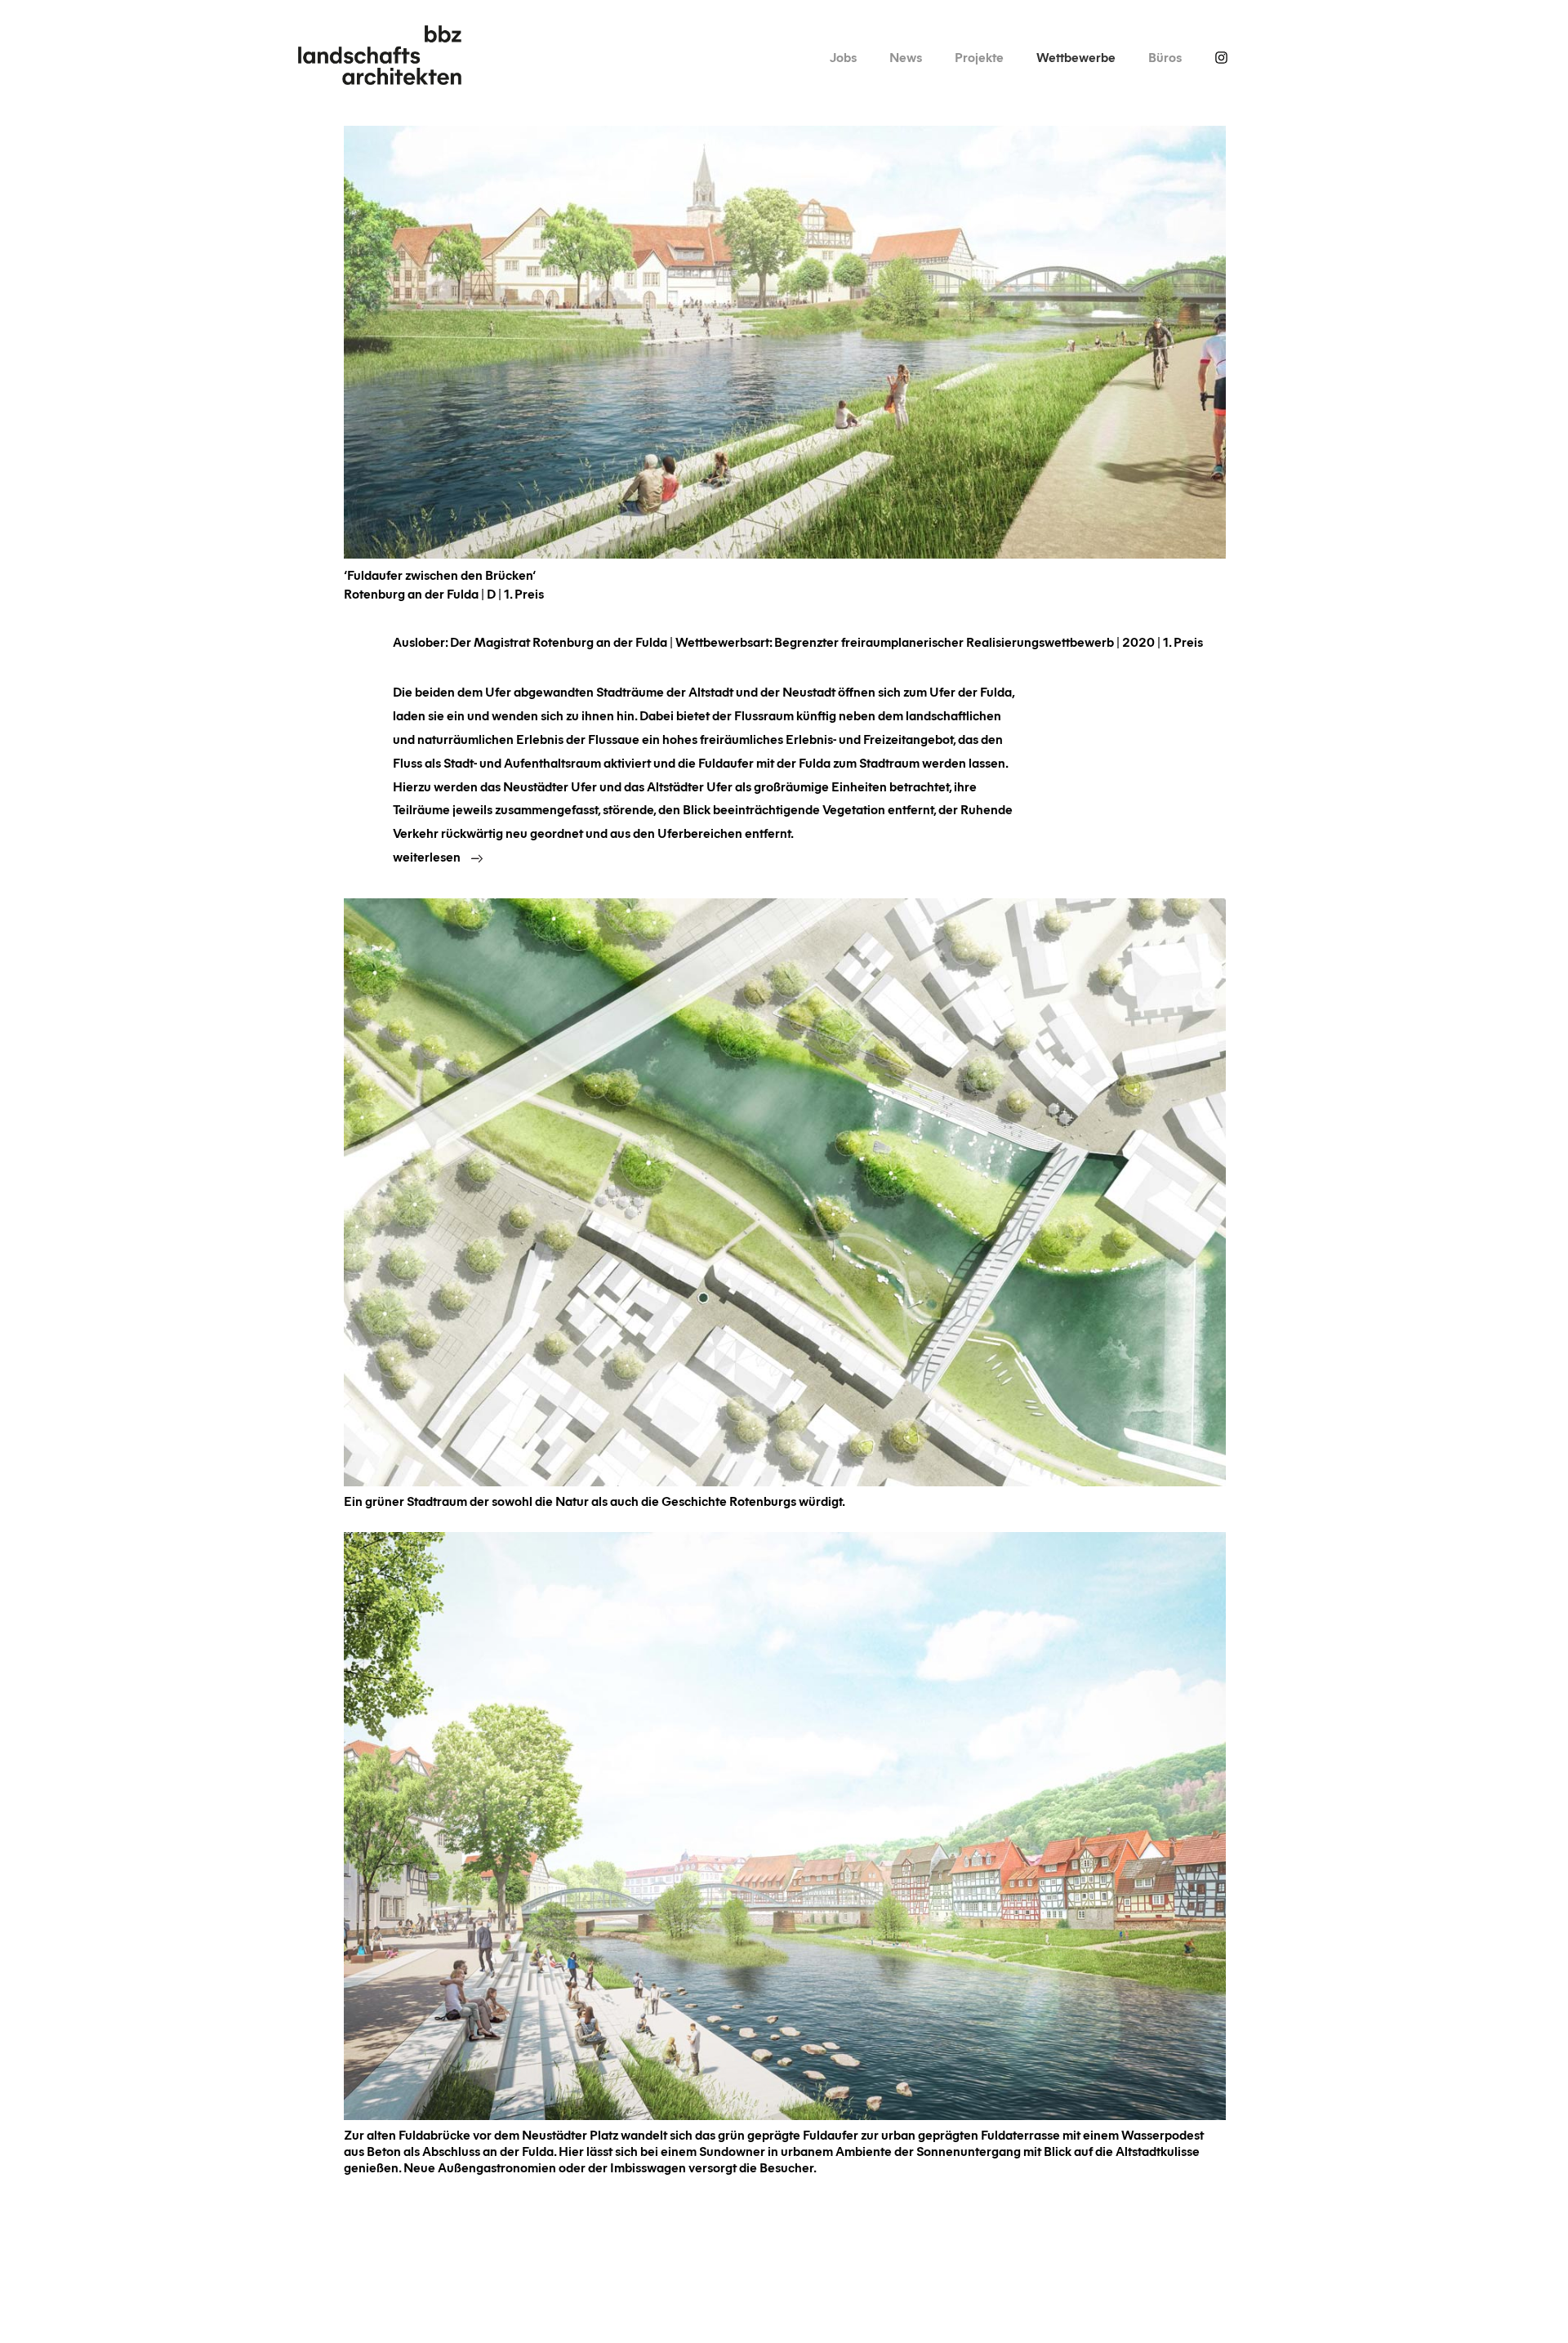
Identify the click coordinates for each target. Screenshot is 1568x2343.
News (906, 57)
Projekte (979, 57)
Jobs (843, 57)
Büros (1165, 57)
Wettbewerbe (1076, 57)
